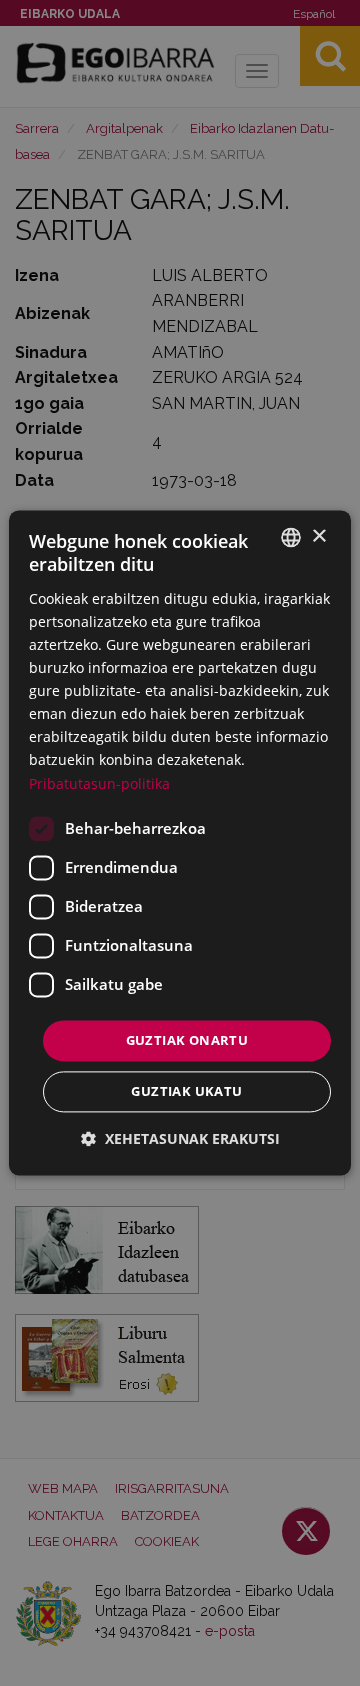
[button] (180, 1139)
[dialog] (180, 842)
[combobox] (291, 537)
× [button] (318, 536)
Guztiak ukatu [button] (186, 1092)
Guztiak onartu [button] (187, 1040)
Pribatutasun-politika (99, 783)
